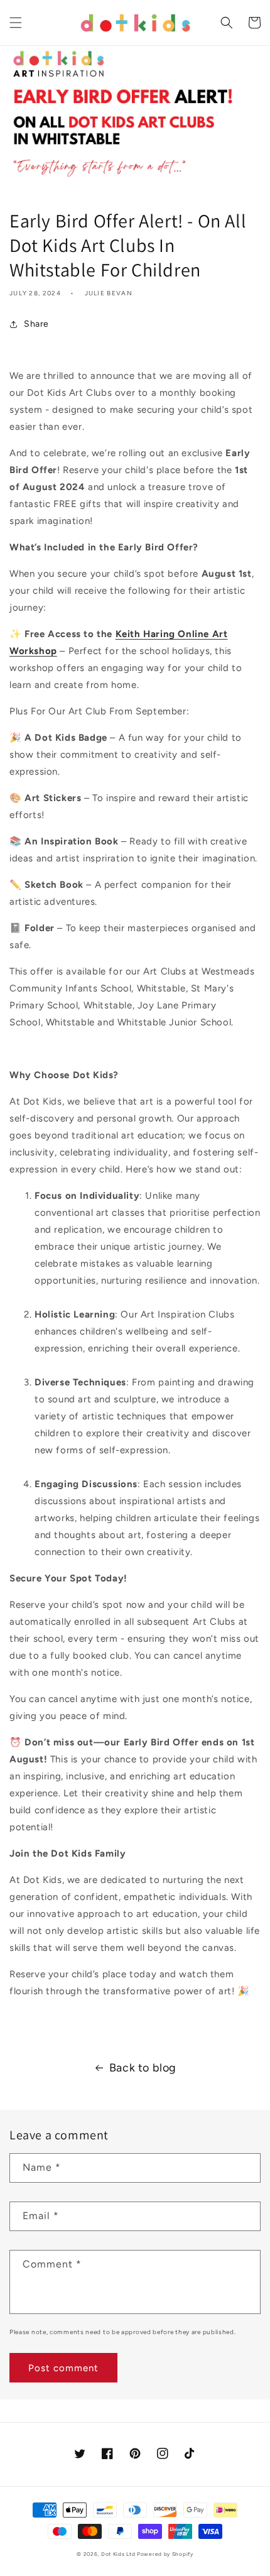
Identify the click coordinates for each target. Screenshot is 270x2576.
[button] (16, 23)
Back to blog (143, 2068)
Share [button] (36, 324)
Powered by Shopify (165, 2554)
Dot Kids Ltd (118, 2554)
